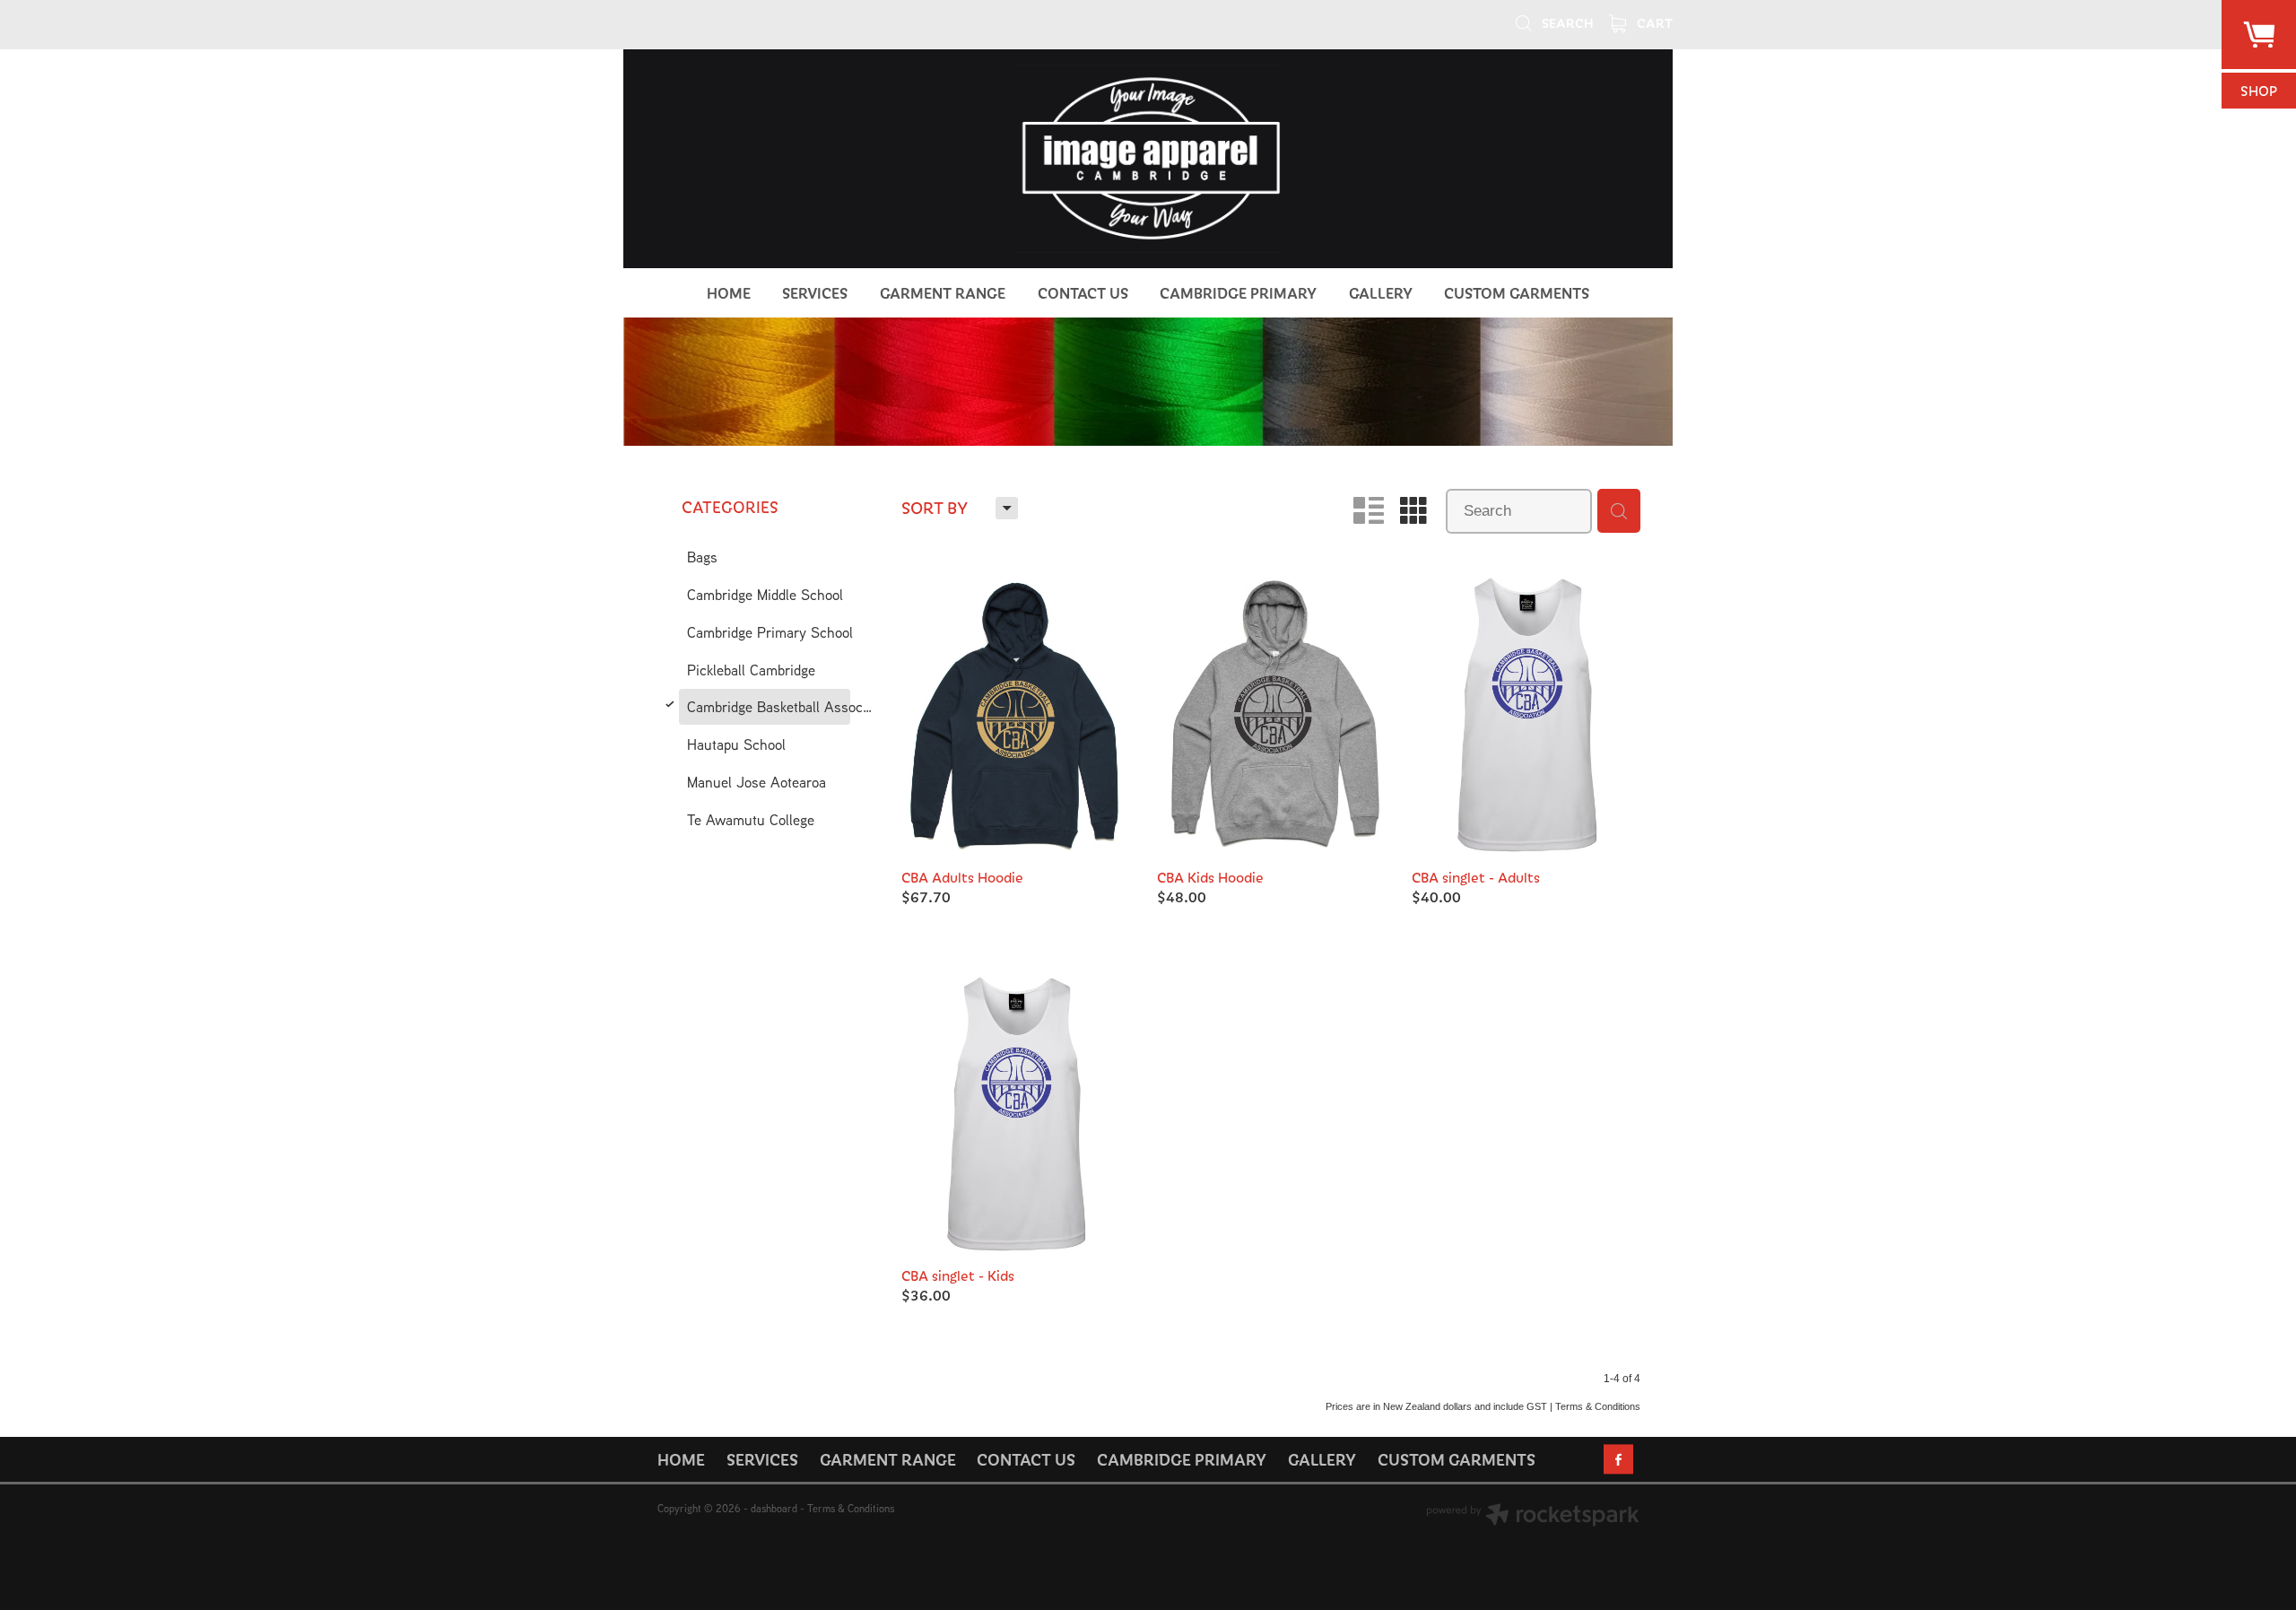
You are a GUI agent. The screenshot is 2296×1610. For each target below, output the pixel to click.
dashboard (774, 1508)
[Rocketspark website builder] (1533, 1517)
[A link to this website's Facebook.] (1618, 1459)
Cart (1653, 22)
